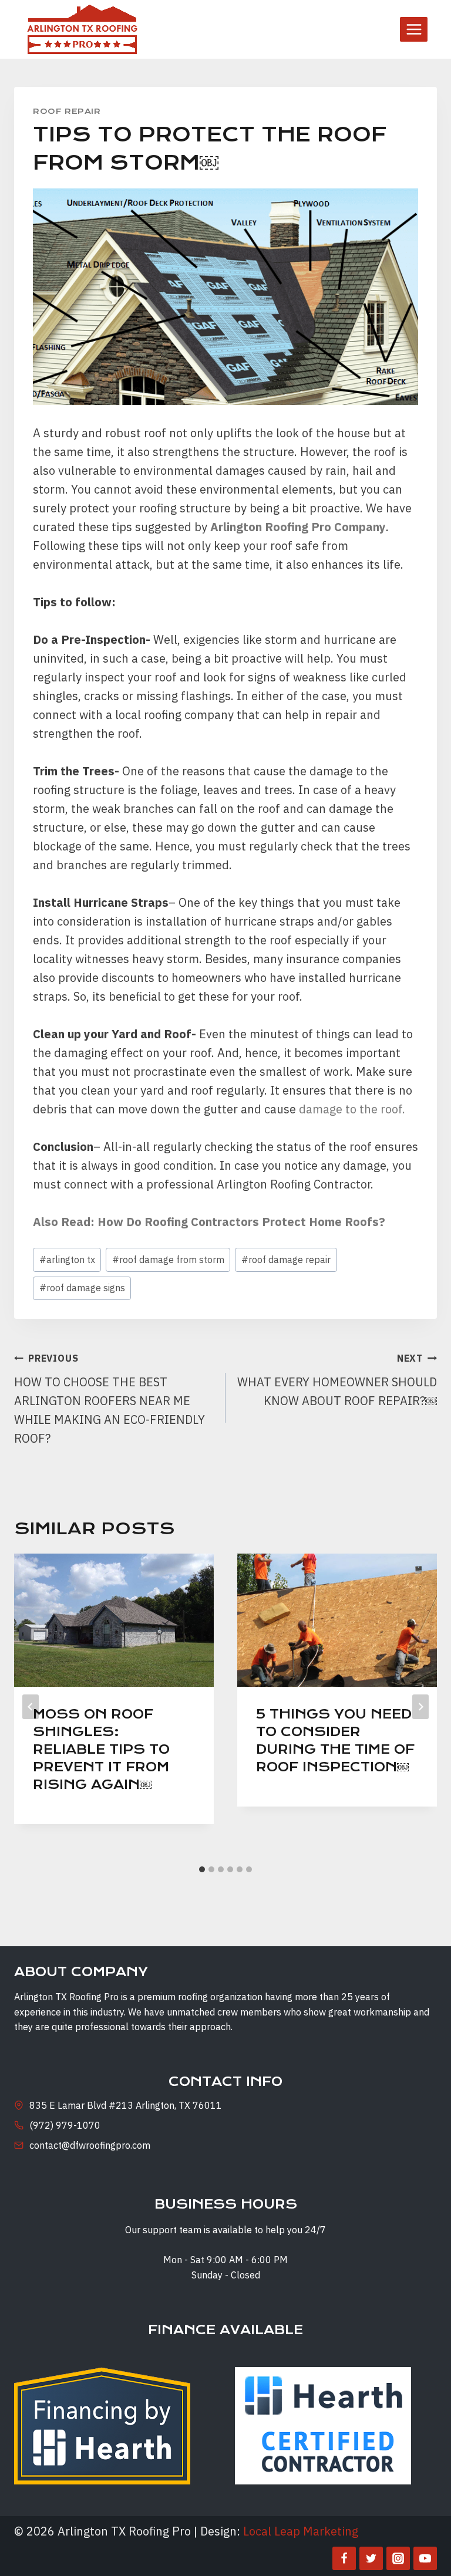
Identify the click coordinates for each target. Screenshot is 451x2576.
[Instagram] (398, 2558)
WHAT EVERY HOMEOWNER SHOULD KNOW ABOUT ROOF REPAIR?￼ (337, 1380)
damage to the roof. (352, 1109)
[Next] (420, 1707)
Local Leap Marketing (301, 2531)
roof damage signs (82, 1288)
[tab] (202, 1869)
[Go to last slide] (31, 1707)
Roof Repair (67, 111)
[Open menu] (414, 29)
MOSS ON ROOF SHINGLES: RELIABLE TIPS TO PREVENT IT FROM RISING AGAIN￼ (101, 1749)
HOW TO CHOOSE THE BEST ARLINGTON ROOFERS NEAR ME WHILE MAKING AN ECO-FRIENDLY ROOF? (110, 1399)
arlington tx (67, 1260)
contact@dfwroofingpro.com (90, 2145)
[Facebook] (344, 2558)
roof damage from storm (168, 1260)
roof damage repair (286, 1260)
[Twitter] (371, 2558)
